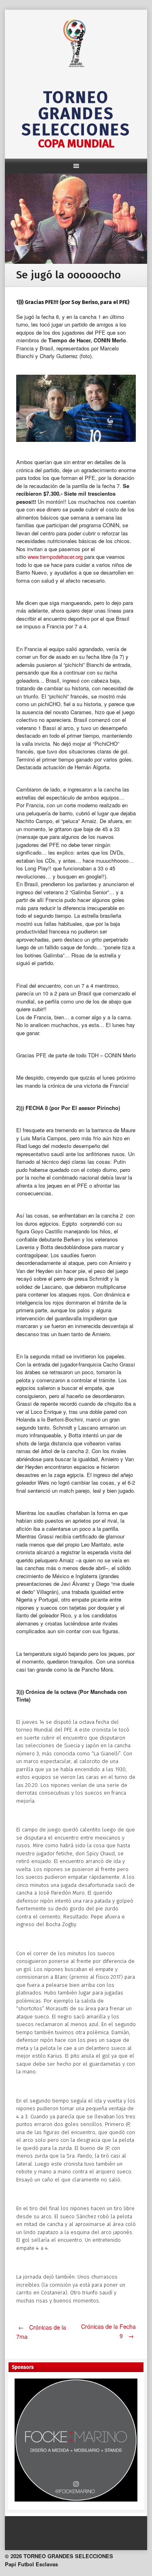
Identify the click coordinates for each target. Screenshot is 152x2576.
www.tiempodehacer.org (55, 557)
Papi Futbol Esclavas (31, 2564)
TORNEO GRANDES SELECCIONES (76, 114)
